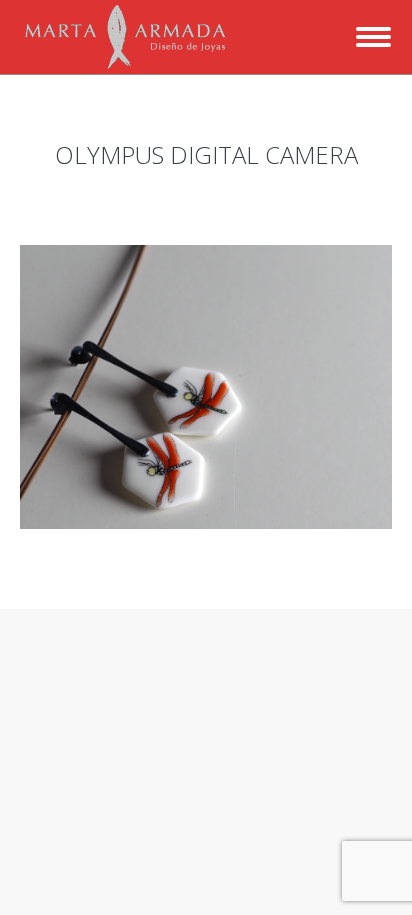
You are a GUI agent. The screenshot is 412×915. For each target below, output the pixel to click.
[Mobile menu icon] (373, 37)
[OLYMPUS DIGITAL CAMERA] (206, 387)
